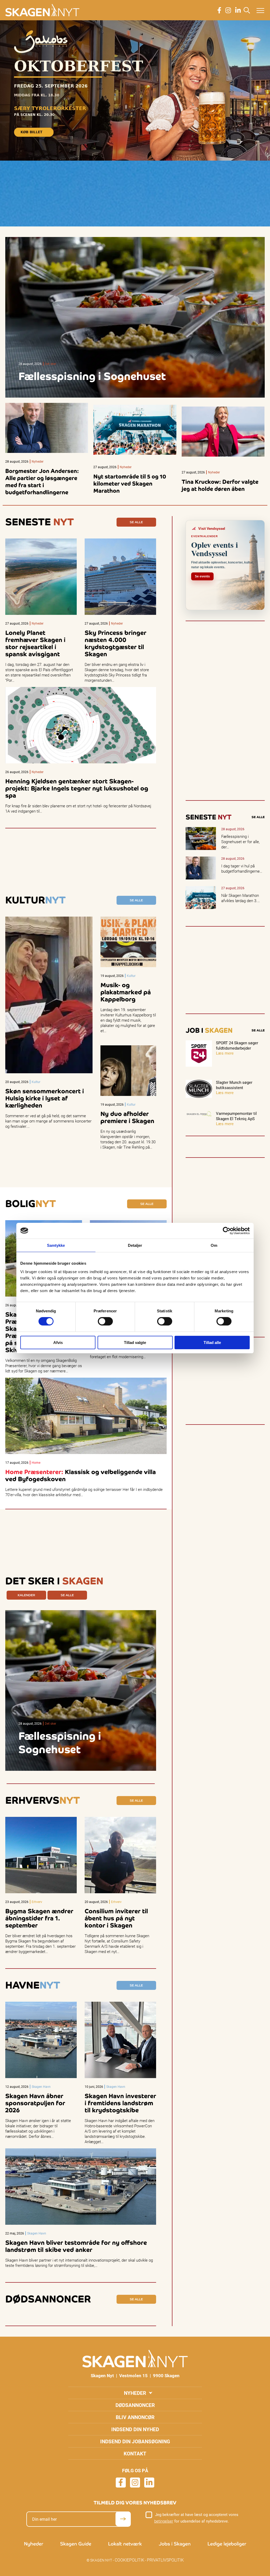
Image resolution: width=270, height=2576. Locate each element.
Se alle (136, 522)
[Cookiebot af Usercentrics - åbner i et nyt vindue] (227, 1230)
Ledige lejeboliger (227, 2544)
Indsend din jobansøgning (135, 2441)
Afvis (58, 1343)
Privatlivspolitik (165, 2560)
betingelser (164, 2521)
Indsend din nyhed (135, 2429)
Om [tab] (214, 1245)
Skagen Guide (76, 2544)
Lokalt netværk (125, 2544)
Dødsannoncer (135, 2405)
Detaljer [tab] (135, 1245)
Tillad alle (212, 1343)
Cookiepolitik (129, 2560)
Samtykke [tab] (56, 1245)
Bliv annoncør (135, 2417)
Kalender (26, 1595)
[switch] (105, 1321)
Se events (202, 576)
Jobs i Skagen (175, 2544)
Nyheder (135, 2393)
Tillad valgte (135, 1343)
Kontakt (135, 2453)
